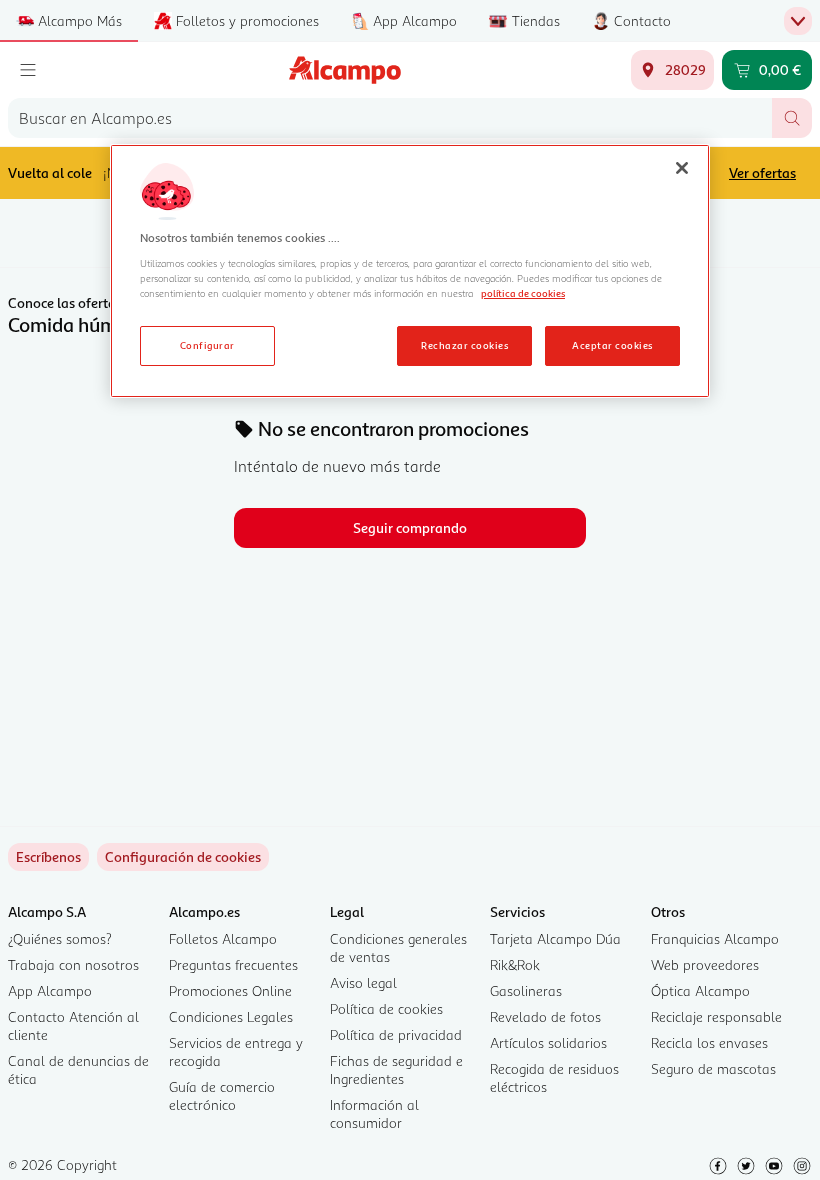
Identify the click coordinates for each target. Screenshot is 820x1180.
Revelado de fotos (545, 1016)
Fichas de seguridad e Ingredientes (396, 1069)
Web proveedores (705, 964)
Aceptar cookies (612, 345)
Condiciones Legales (231, 1016)
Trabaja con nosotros (73, 964)
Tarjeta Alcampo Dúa (555, 938)
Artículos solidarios (548, 1042)
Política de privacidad (396, 1034)
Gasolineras (526, 990)
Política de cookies (386, 1008)
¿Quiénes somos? (60, 938)
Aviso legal (363, 982)
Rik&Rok (515, 964)
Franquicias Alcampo (715, 938)
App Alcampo (50, 990)
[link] (183, 857)
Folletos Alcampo (223, 938)
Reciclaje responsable (716, 1016)
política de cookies (523, 293)
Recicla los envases (709, 1042)
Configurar (207, 345)
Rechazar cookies (464, 345)
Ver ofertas (762, 172)
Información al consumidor (374, 1113)
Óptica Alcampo (700, 990)
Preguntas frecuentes (233, 964)
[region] (410, 271)
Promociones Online (230, 990)
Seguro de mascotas (713, 1068)
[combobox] (390, 118)
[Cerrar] (682, 168)
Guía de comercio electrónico (222, 1095)
